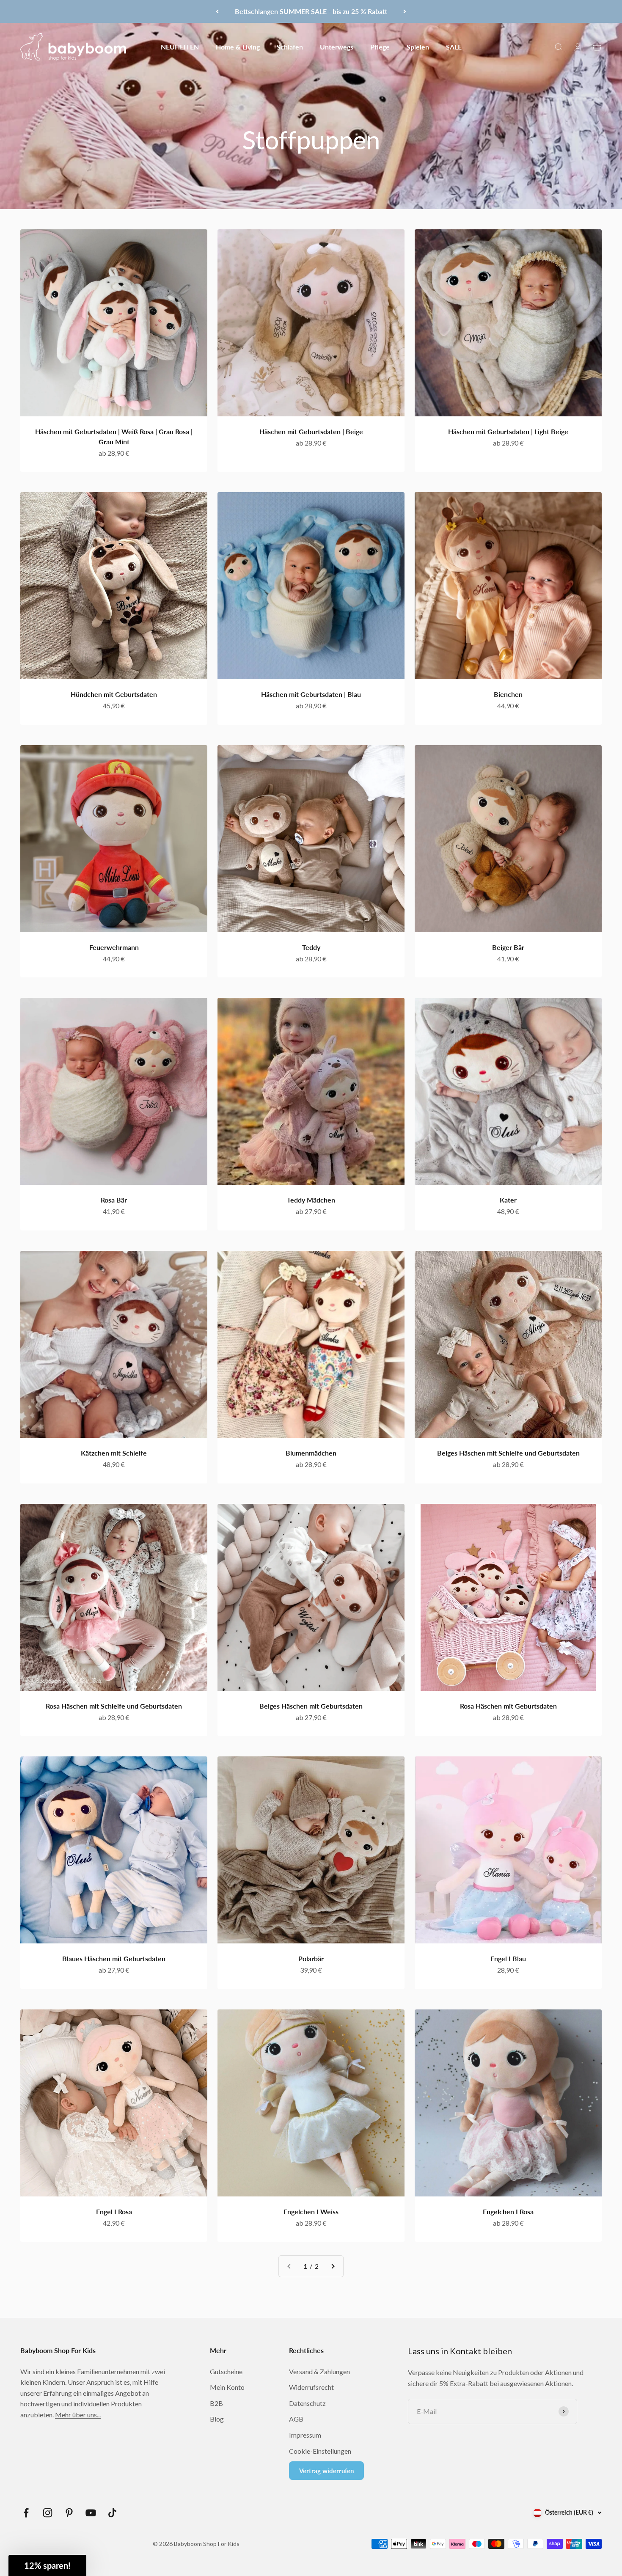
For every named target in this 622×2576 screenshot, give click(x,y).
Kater (508, 1200)
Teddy (311, 947)
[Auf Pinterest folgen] (69, 2513)
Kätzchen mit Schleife (114, 1453)
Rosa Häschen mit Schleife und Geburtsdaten (114, 1706)
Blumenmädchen (311, 1453)
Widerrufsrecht (311, 2387)
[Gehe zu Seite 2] (333, 2266)
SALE (454, 46)
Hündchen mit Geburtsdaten (114, 694)
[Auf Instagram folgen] (48, 2513)
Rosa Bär (114, 1200)
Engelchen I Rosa (508, 2211)
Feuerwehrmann (114, 947)
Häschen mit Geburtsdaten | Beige (311, 431)
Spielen (418, 46)
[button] (47, 2565)
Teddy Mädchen (311, 1200)
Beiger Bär (508, 947)
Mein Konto (227, 2387)
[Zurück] (217, 11)
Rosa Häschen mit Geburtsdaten (508, 1706)
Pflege (380, 46)
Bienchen (508, 694)
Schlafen (290, 46)
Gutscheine (226, 2371)
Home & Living (238, 46)
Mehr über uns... (78, 2415)
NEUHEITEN (180, 46)
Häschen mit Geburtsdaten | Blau (311, 694)
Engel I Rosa (114, 2211)
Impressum (305, 2435)
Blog (217, 2419)
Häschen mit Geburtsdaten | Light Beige (508, 431)
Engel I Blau (508, 1958)
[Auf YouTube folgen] (91, 2513)
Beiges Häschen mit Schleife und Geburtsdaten (508, 1453)
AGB (296, 2419)
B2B (216, 2403)
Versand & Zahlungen (319, 2371)
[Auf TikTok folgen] (112, 2513)
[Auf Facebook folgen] (26, 2513)
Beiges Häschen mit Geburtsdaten (311, 1706)
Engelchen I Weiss (311, 2211)
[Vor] (405, 11)
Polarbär (311, 1958)
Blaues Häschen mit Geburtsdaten (114, 1958)
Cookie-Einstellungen (320, 2451)
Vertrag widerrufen (326, 2471)
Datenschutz (307, 2403)
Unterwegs (337, 46)
